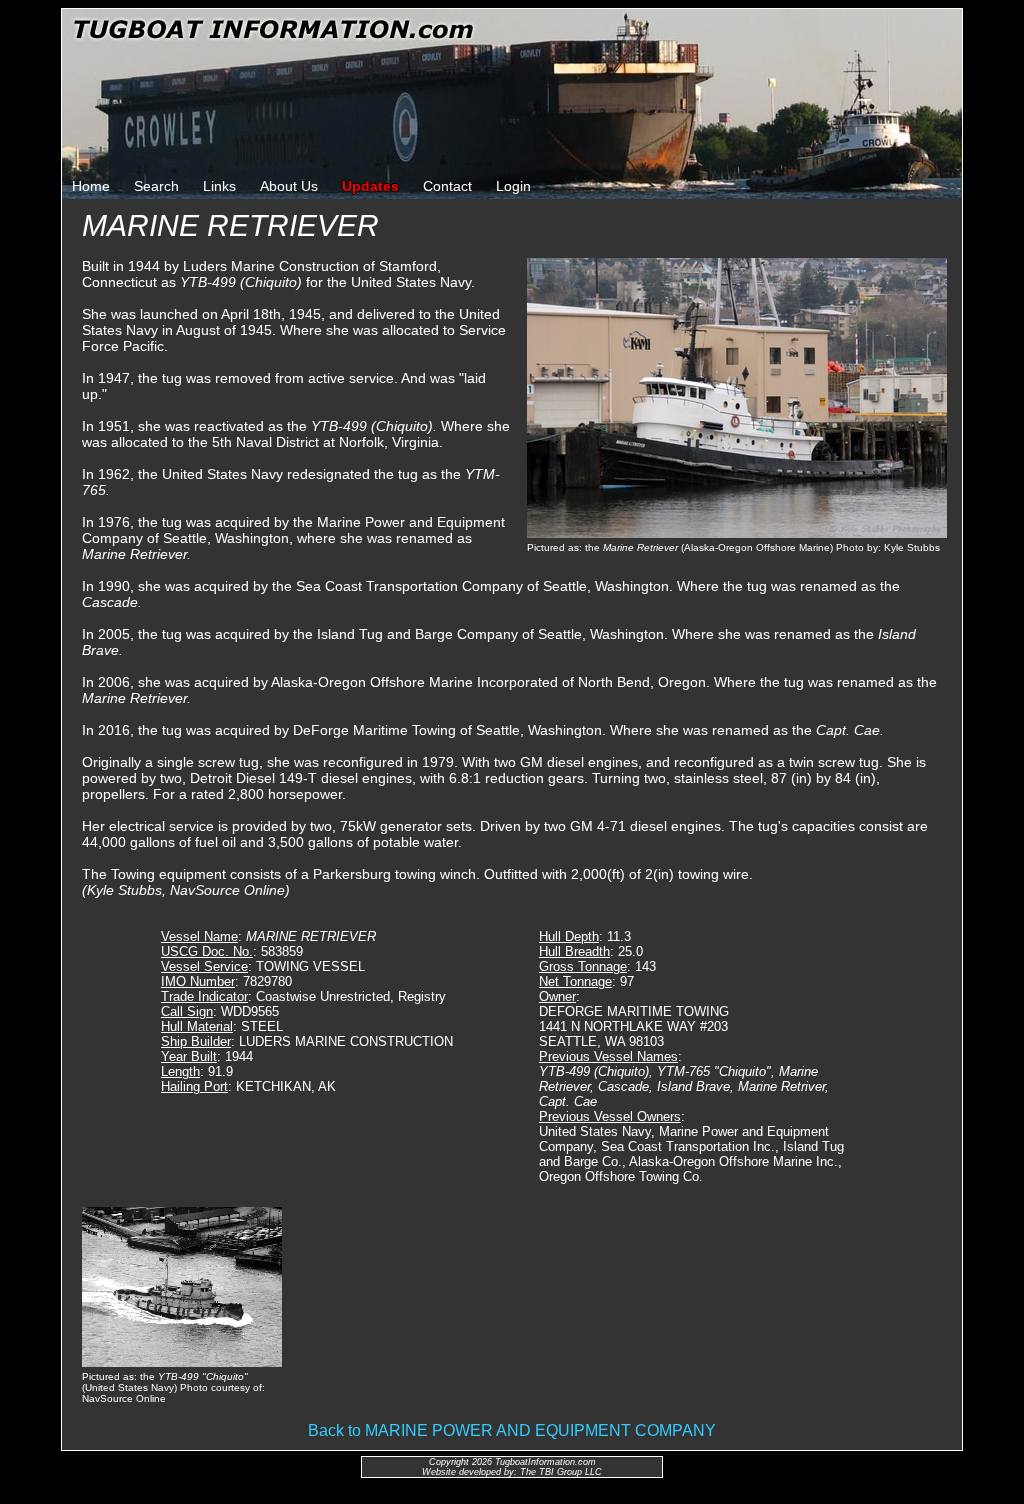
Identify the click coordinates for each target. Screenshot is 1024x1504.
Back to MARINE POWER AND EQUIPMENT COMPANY (512, 1430)
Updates (370, 186)
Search (156, 186)
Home (91, 186)
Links (219, 186)
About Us (289, 186)
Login (513, 186)
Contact (447, 186)
